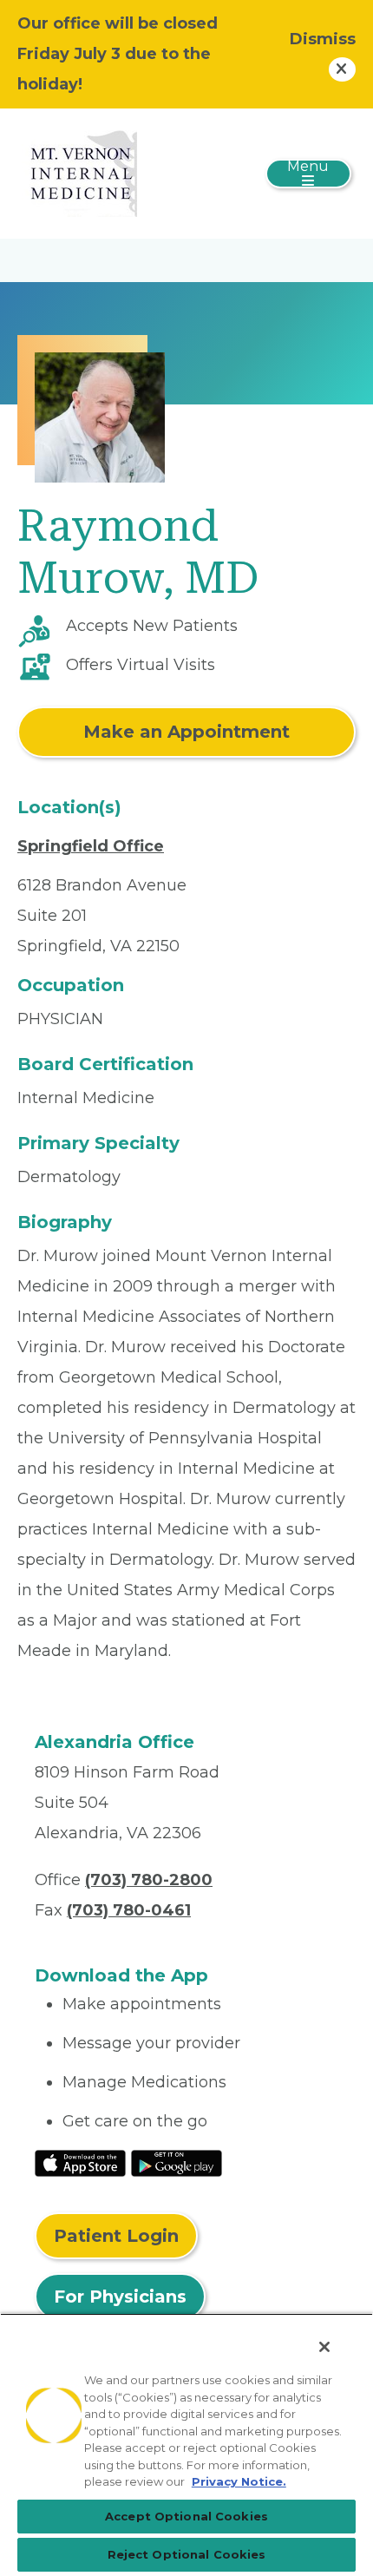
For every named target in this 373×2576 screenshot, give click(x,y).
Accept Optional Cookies (186, 2516)
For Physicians (120, 2297)
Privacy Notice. (239, 2481)
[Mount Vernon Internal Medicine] (79, 173)
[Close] (324, 2347)
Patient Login (116, 2236)
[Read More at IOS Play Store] (80, 2162)
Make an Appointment (186, 732)
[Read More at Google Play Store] (177, 2162)
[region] (186, 2445)
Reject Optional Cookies (187, 2554)
